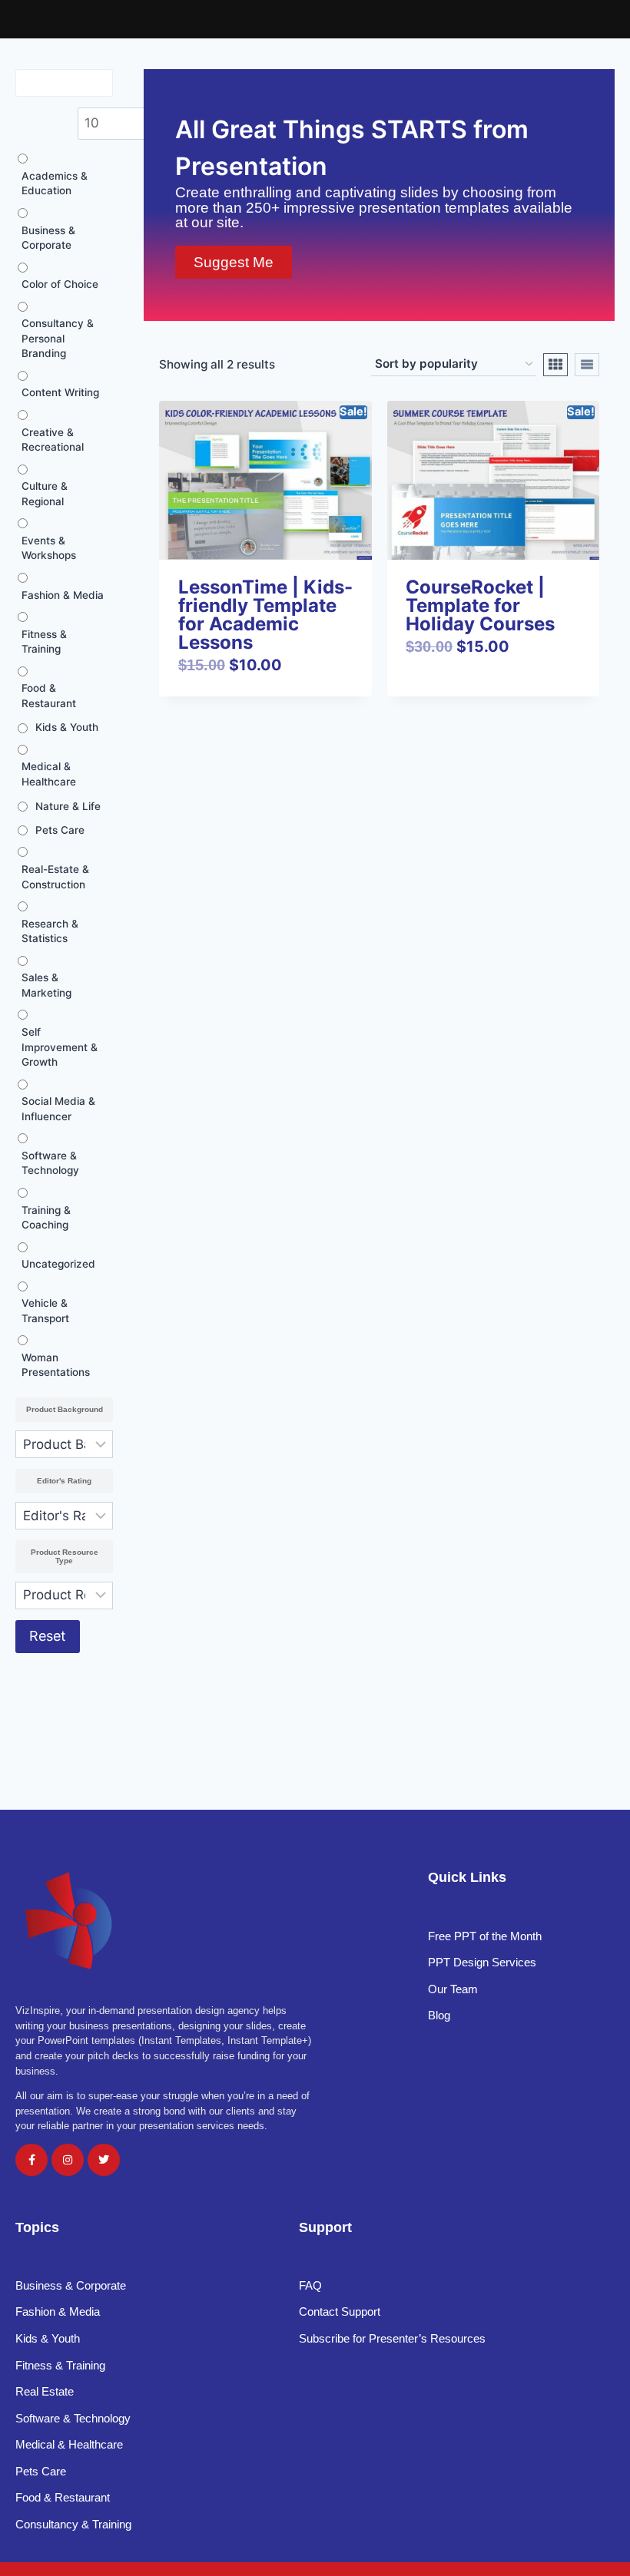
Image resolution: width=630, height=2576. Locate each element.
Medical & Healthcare (49, 774)
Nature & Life (68, 806)
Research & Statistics (50, 931)
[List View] (587, 365)
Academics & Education (55, 184)
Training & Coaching (46, 1218)
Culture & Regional (45, 494)
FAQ (310, 2285)
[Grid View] (555, 365)
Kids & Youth (67, 727)
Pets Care (60, 830)
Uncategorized (58, 1264)
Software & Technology (50, 1163)
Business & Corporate (48, 238)
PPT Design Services (482, 1962)
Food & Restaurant (49, 696)
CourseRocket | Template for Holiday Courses (480, 605)
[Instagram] (68, 2160)
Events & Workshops (49, 548)
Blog (439, 2015)
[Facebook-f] (31, 2160)
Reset (48, 1636)
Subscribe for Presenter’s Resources (392, 2338)
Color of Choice (60, 284)
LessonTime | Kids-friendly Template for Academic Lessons (265, 615)
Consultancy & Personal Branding (58, 338)
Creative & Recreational (53, 440)
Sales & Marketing (46, 985)
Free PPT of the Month (485, 1936)
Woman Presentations (56, 1365)
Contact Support (340, 2311)
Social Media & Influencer (58, 1109)
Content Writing (60, 392)
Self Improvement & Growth (60, 1047)
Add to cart (445, 693)
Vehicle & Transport (45, 1311)
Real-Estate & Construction (55, 877)
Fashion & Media (63, 595)
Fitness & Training (44, 642)
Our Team (453, 1989)
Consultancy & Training (75, 2524)
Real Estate (46, 2391)
